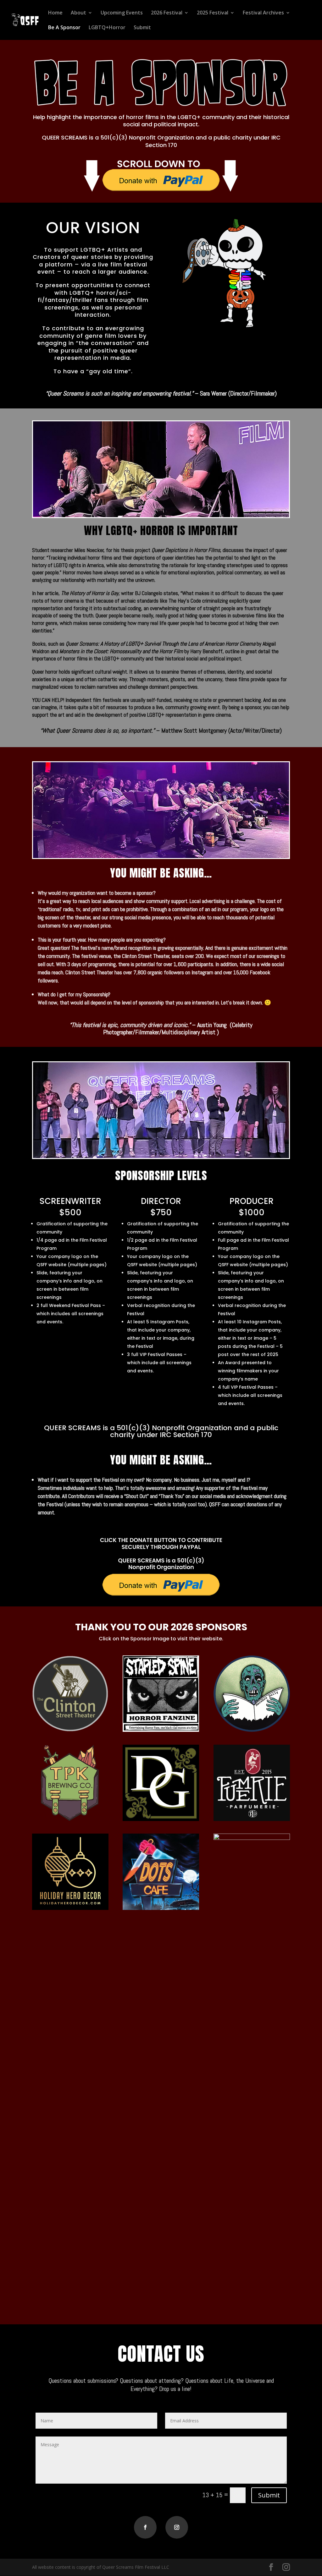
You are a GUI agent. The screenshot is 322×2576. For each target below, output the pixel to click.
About (78, 13)
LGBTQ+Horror (107, 28)
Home (55, 13)
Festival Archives (263, 13)
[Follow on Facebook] (145, 2527)
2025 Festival (213, 13)
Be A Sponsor (64, 28)
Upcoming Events (122, 13)
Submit (142, 28)
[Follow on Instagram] (177, 2527)
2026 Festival (167, 13)
